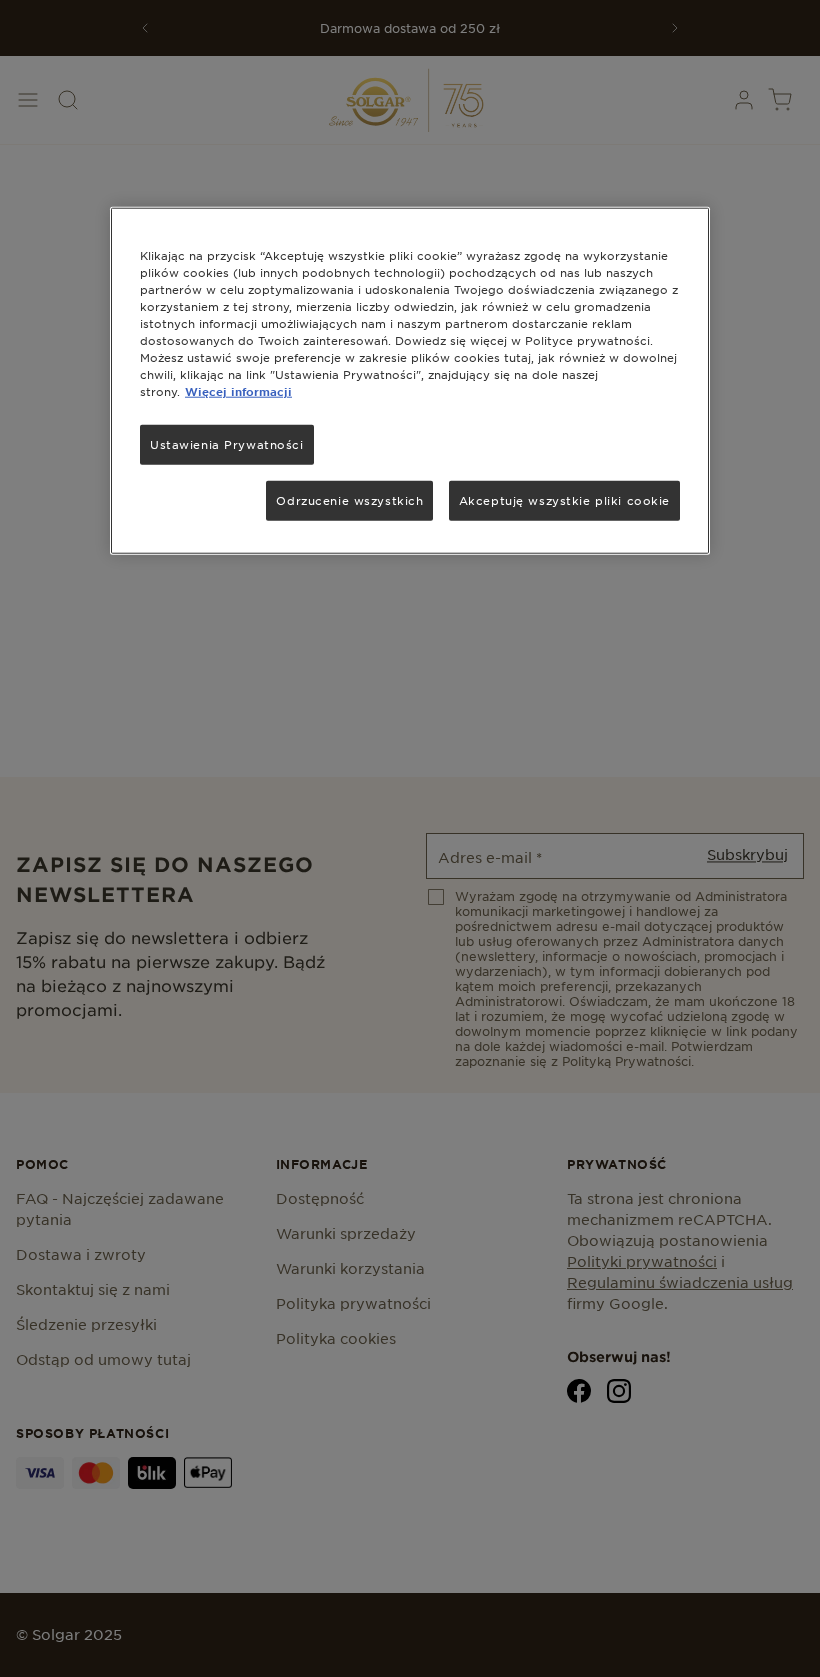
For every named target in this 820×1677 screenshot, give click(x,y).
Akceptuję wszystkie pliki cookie (564, 500)
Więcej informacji (238, 391)
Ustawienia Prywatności (227, 444)
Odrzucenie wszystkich (349, 500)
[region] (410, 380)
